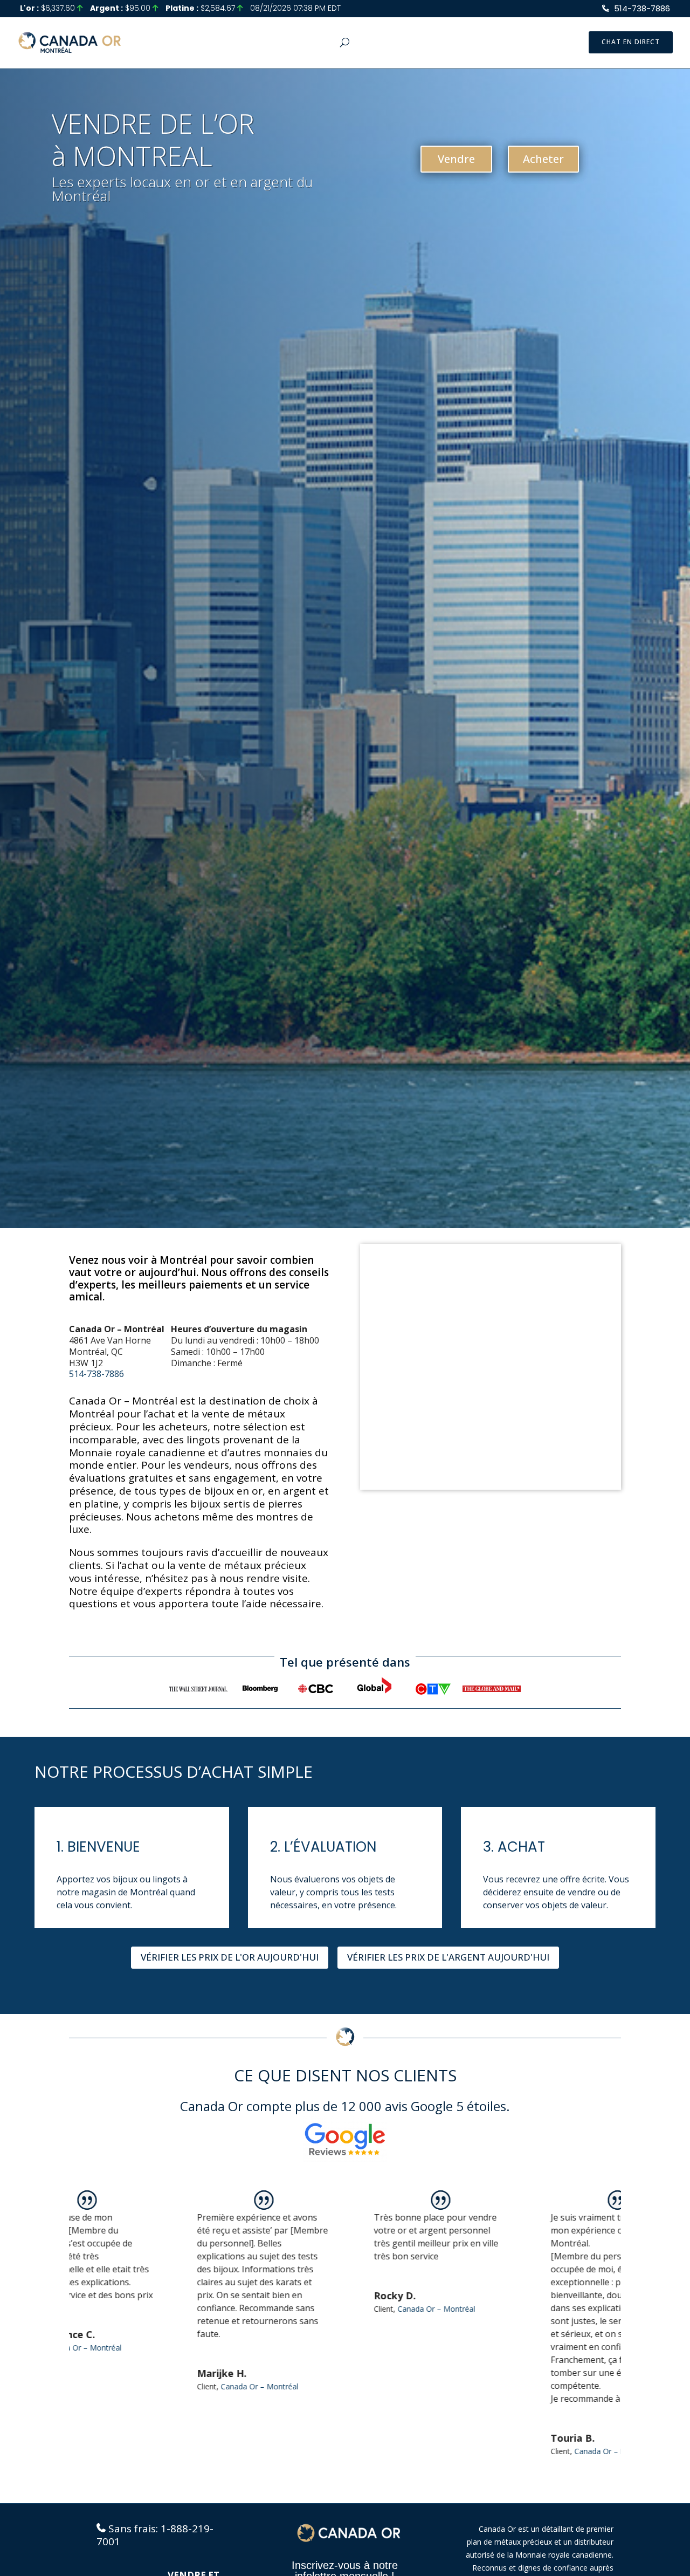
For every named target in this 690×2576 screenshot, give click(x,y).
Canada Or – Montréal (164, 2386)
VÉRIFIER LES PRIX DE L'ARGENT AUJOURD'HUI (448, 1957)
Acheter (543, 159)
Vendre (456, 159)
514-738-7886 (642, 8)
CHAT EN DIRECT (631, 42)
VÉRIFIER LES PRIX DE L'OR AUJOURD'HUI (230, 1957)
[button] (610, 2331)
